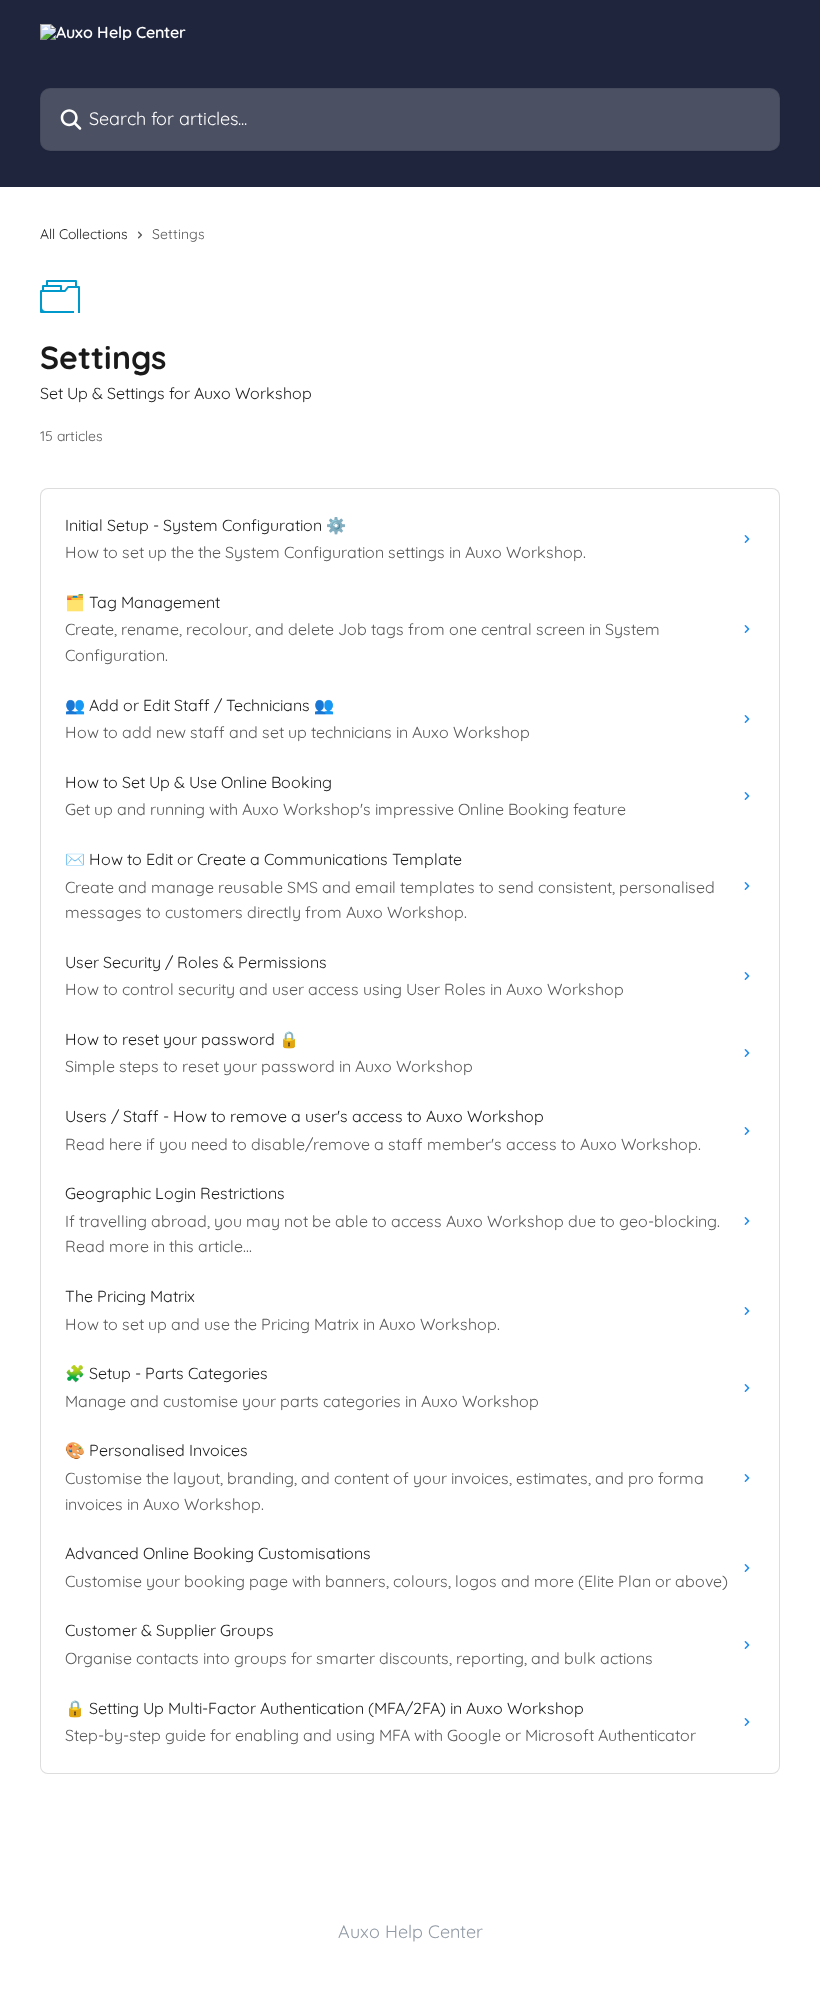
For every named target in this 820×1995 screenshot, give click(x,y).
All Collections (84, 234)
